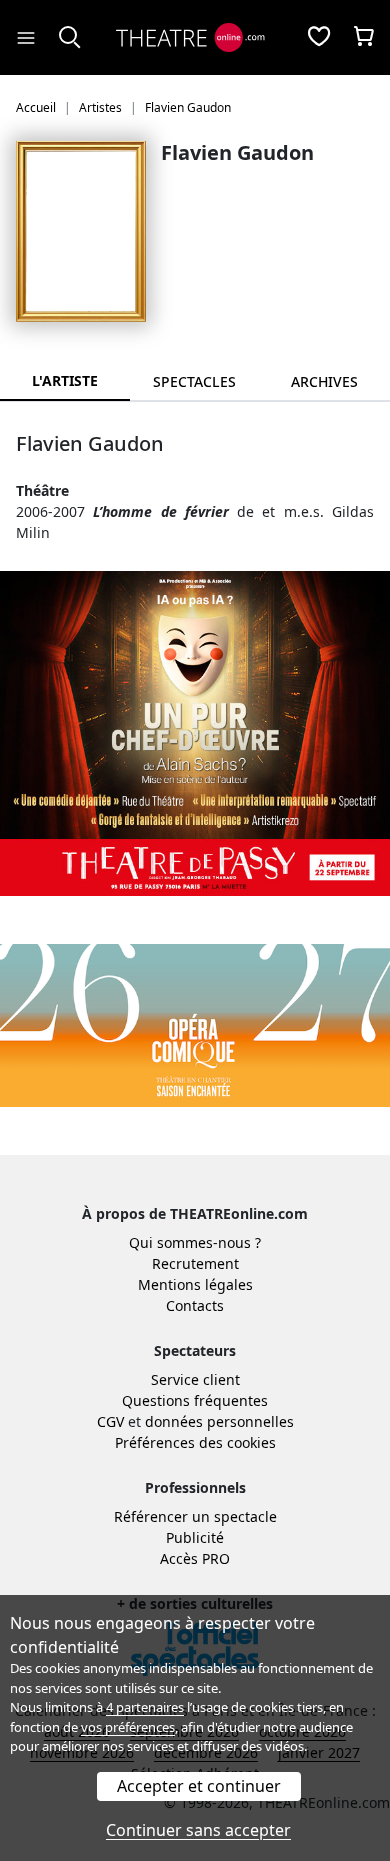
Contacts (195, 1305)
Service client (195, 1379)
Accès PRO (195, 1558)
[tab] (195, 381)
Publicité (195, 1537)
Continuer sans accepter (198, 1830)
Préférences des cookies (195, 1442)
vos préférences (128, 1727)
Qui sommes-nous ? (195, 1242)
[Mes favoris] (319, 38)
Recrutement (195, 1263)
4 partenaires (145, 1707)
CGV (110, 1421)
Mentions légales (195, 1284)
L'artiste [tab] (65, 380)
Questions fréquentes (195, 1400)
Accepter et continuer (199, 1786)
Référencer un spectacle (195, 1516)
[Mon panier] (364, 38)
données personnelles (219, 1421)
